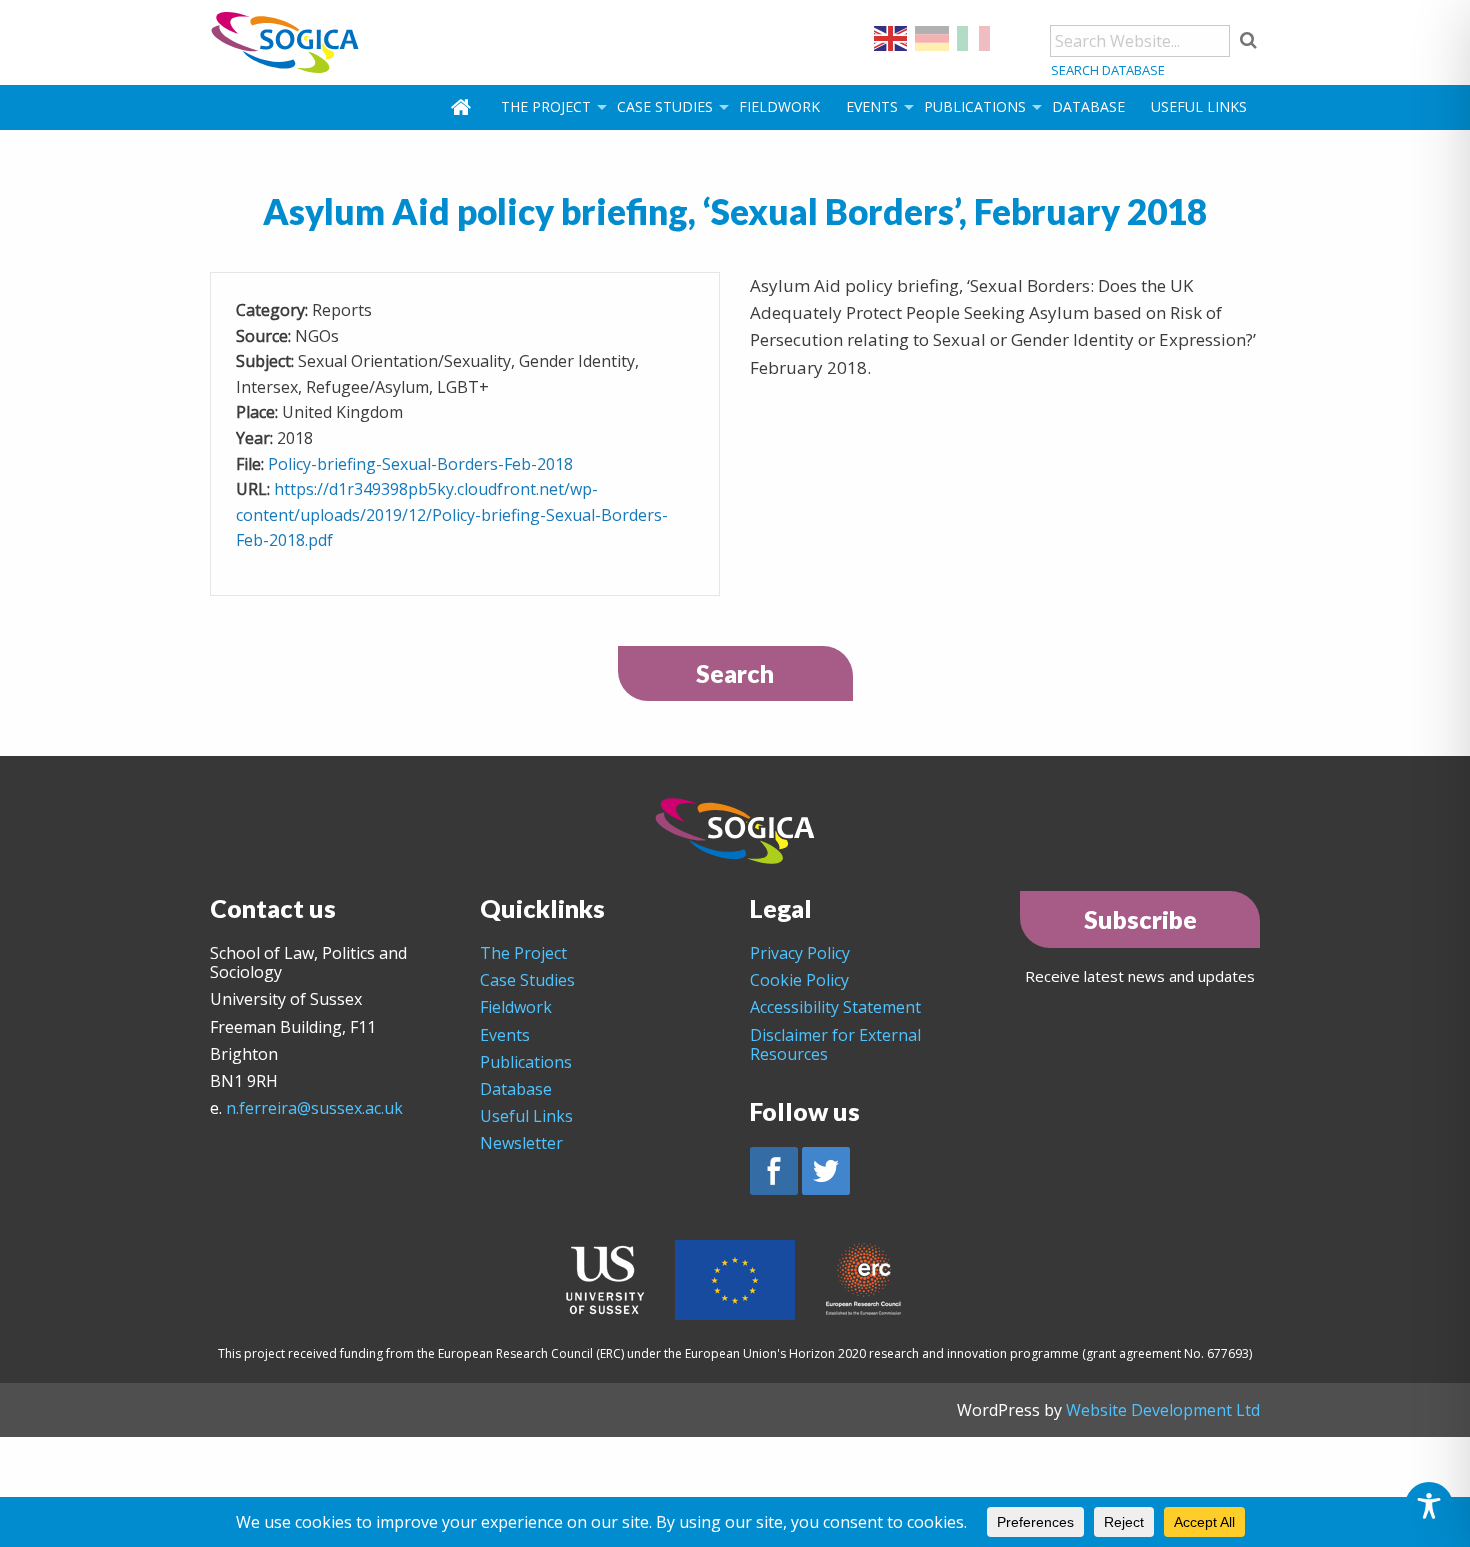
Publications (975, 106)
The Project (546, 106)
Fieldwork (779, 106)
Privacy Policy (800, 953)
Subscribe (1140, 919)
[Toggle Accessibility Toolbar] (1429, 1506)
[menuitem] (463, 107)
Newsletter (521, 1143)
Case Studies (665, 106)
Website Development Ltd (1163, 1410)
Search (735, 673)
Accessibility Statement (835, 1007)
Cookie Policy (799, 980)
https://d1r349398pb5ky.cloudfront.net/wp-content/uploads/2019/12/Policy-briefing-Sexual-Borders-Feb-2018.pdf (452, 514)
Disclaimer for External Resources (835, 1044)
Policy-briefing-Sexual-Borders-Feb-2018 (420, 464)
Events (872, 106)
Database (1088, 106)
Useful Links (1199, 106)
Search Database (1108, 70)
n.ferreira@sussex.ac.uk (314, 1108)
